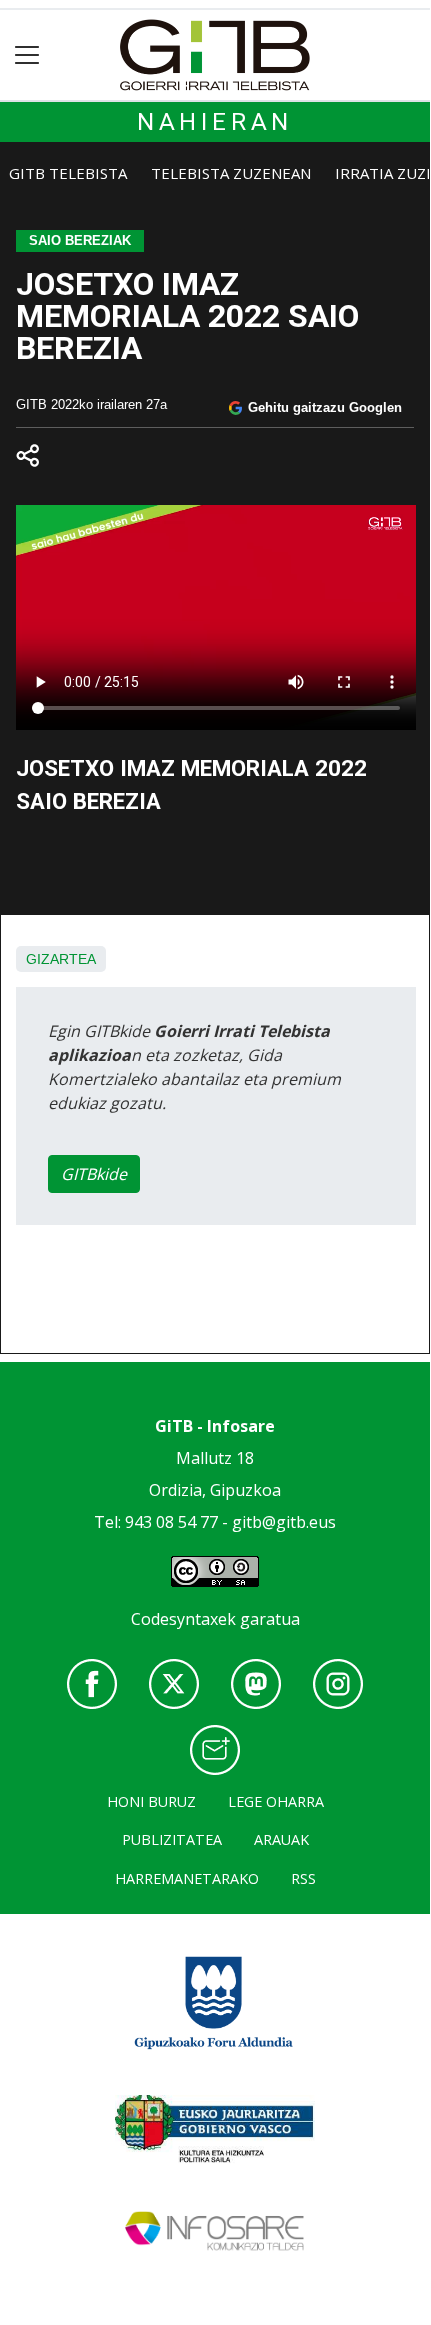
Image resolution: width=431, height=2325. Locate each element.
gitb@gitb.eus (284, 1522)
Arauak (281, 1839)
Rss (303, 1878)
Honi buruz (151, 1801)
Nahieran (215, 122)
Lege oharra (276, 1801)
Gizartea (61, 959)
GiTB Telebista (68, 173)
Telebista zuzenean (231, 173)
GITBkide (94, 1174)
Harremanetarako (187, 1878)
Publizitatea (172, 1839)
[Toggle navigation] (27, 55)
